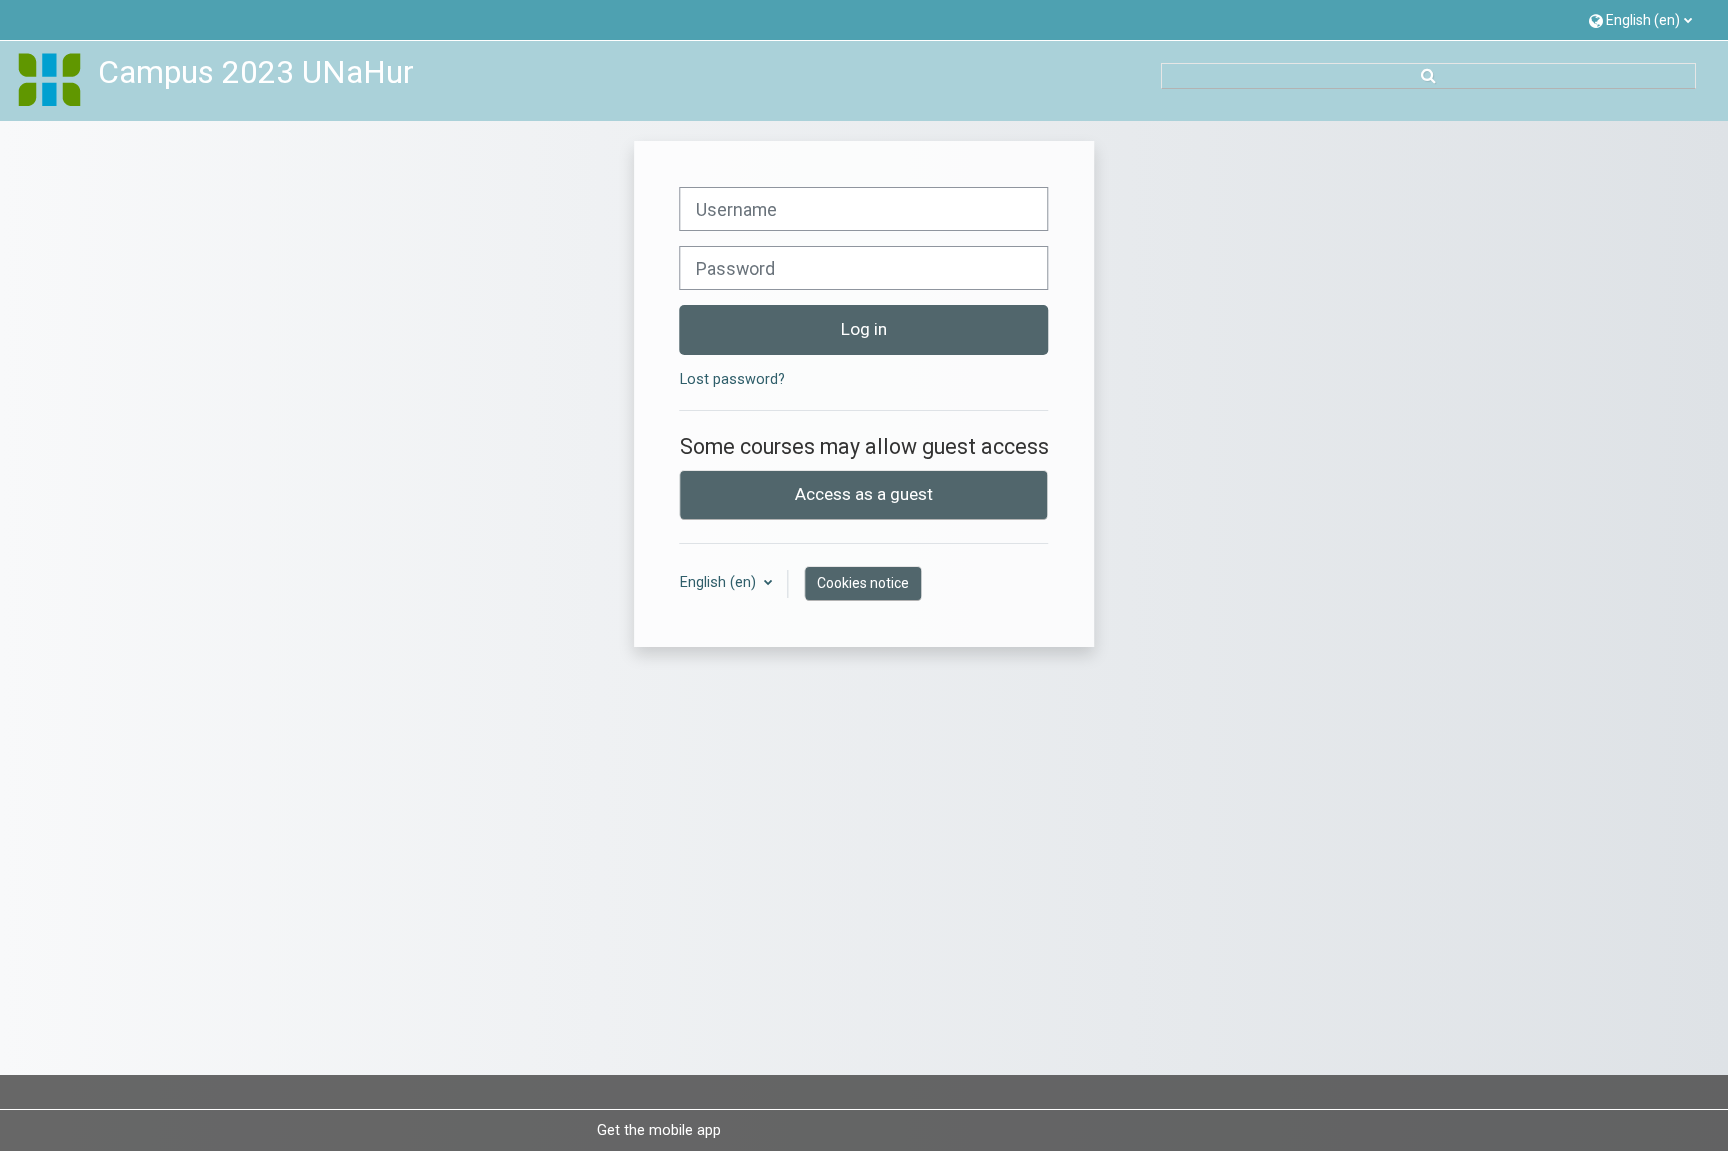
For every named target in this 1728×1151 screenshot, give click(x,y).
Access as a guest (864, 494)
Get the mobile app (659, 1130)
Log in (864, 329)
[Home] (50, 80)
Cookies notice (863, 583)
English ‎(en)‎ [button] (720, 582)
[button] (1640, 19)
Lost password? (732, 379)
